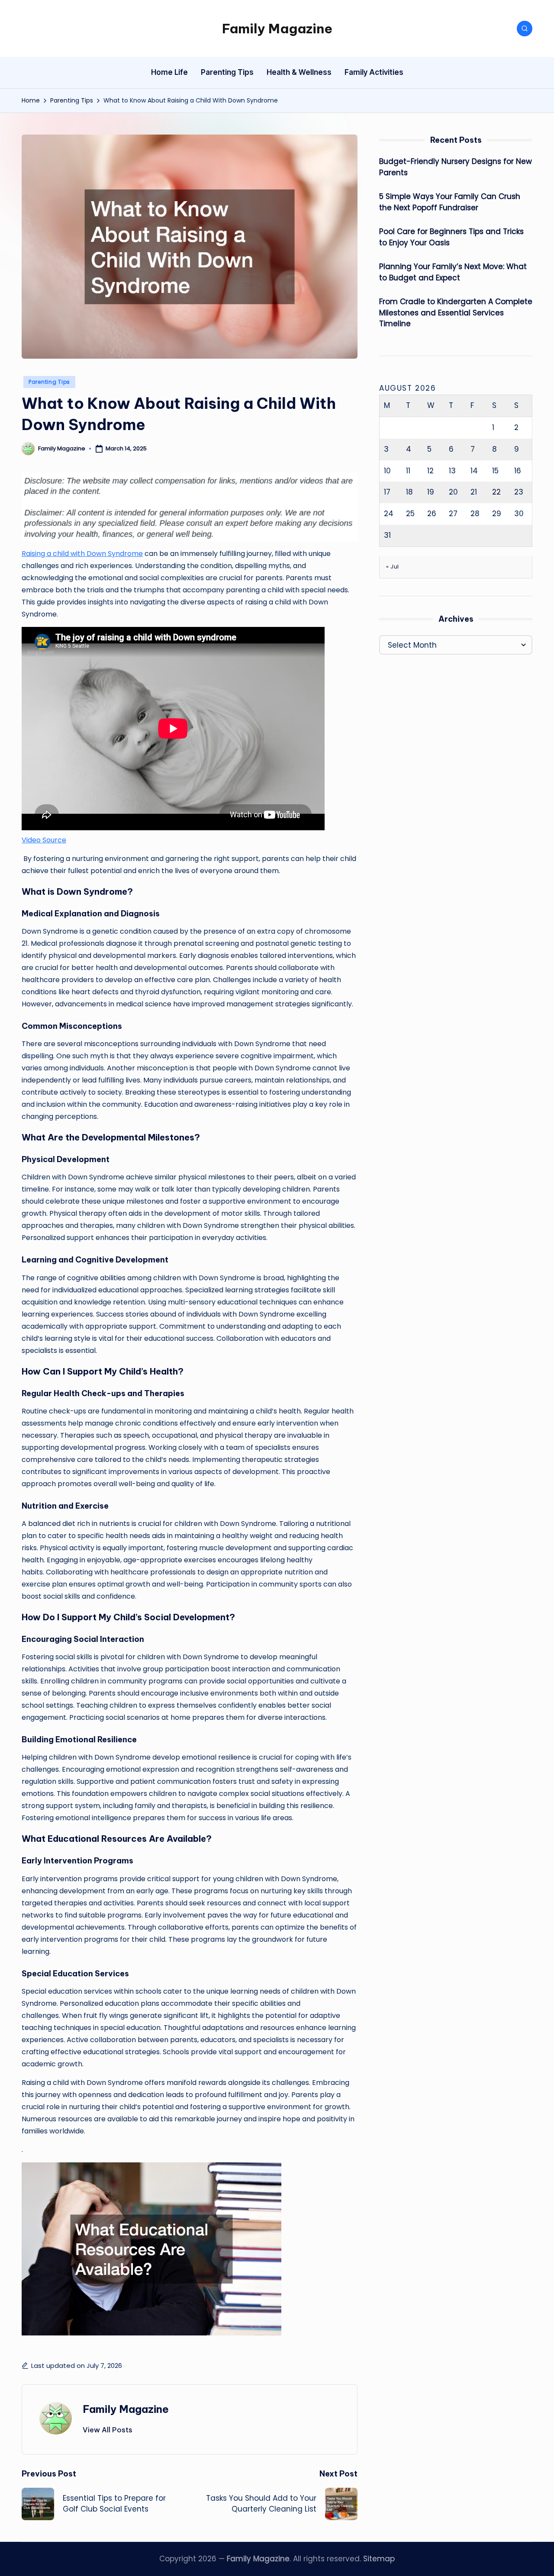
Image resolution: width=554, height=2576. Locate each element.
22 (496, 492)
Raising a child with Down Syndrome (82, 554)
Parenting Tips (49, 382)
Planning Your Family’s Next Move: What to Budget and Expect (453, 272)
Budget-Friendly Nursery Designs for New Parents (456, 167)
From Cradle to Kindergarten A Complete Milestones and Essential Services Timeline (456, 313)
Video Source (44, 840)
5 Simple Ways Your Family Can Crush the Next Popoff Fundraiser (450, 202)
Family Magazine (277, 29)
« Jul (393, 566)
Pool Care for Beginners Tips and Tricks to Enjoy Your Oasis (451, 237)
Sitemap (379, 2559)
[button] (108, 2430)
